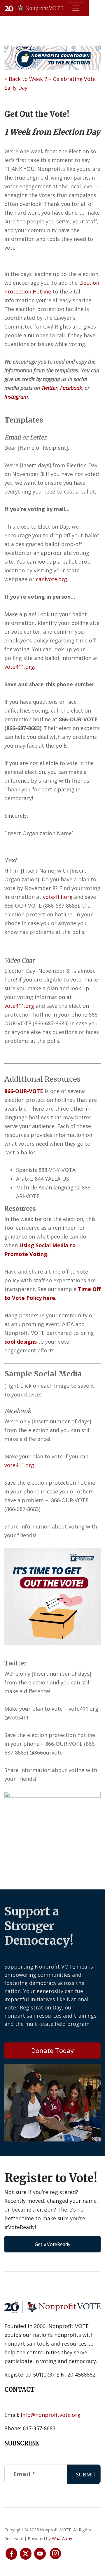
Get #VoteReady (52, 2244)
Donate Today (52, 2050)
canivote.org (51, 579)
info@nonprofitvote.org (51, 2415)
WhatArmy (62, 2538)
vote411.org (19, 667)
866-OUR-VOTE (24, 1091)
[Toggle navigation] (76, 8)
